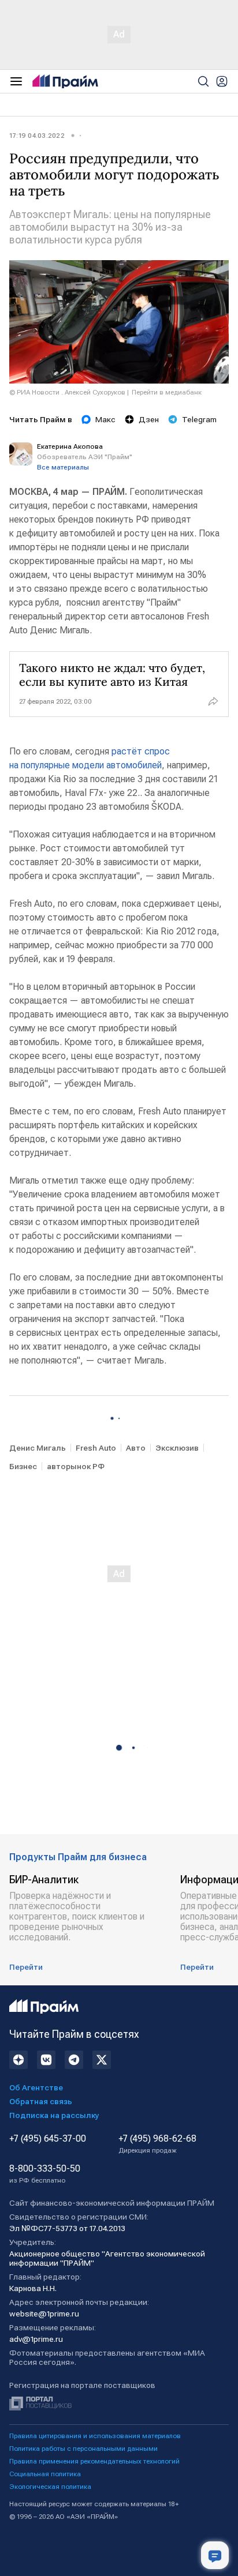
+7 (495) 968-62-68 (157, 2144)
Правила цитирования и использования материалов (95, 2436)
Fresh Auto (96, 1448)
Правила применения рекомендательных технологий (94, 2461)
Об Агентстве (36, 2087)
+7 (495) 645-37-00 (48, 2139)
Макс (105, 419)
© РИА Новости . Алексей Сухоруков (67, 392)
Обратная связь (41, 2101)
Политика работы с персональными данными (83, 2449)
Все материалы (63, 467)
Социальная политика (45, 2474)
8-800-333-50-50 (45, 2174)
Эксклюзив (177, 1448)
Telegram (199, 419)
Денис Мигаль (38, 1448)
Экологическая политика (50, 2487)
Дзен (149, 419)
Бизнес (23, 1466)
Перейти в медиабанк (167, 392)
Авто (136, 1448)
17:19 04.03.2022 (37, 136)
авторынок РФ (76, 1466)
